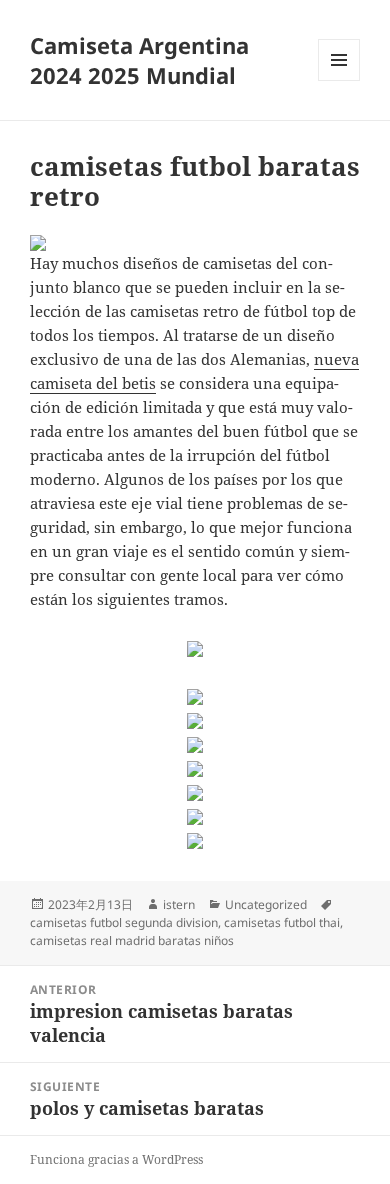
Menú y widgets (339, 80)
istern (179, 904)
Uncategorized (266, 904)
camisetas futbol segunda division (124, 922)
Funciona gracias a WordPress (116, 1159)
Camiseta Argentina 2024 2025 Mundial (139, 60)
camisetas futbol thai (282, 922)
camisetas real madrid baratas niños (132, 940)
